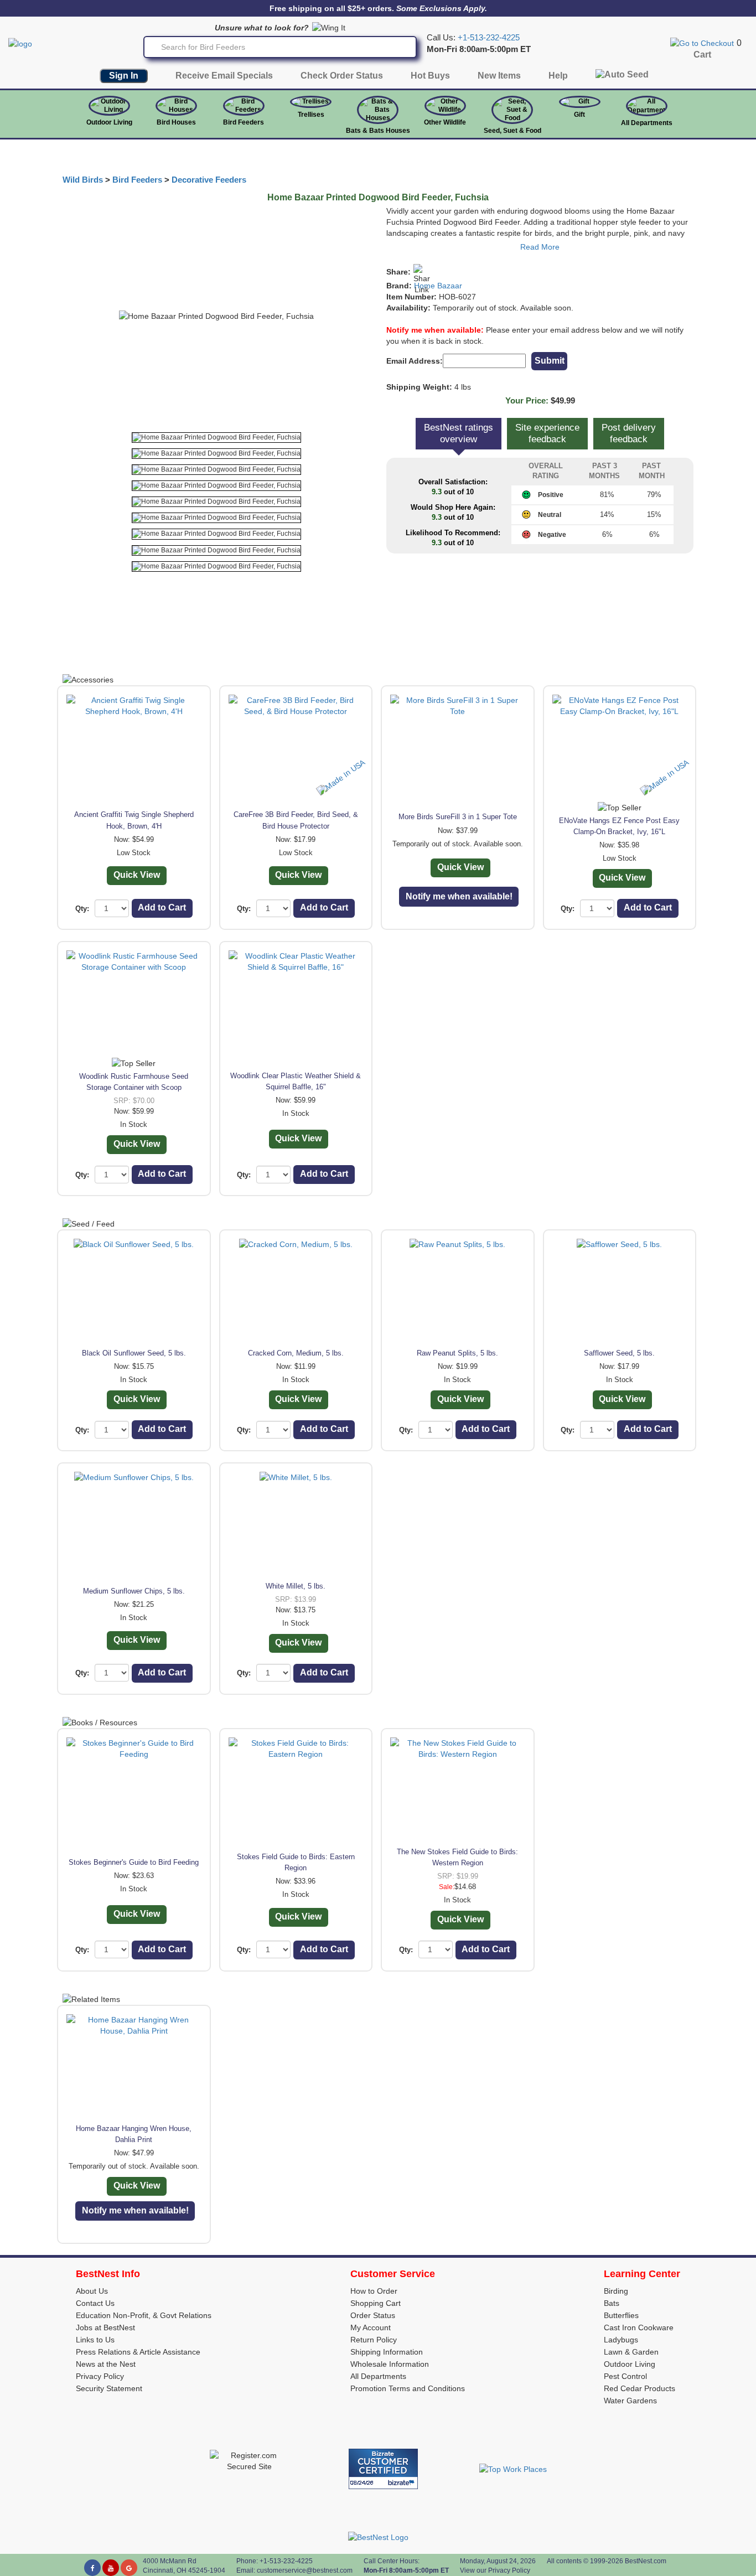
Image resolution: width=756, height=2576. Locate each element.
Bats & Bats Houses (378, 131)
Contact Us (95, 2303)
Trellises (311, 115)
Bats (612, 2303)
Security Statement (109, 2388)
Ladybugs (621, 2340)
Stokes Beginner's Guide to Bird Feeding (134, 1862)
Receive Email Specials (224, 76)
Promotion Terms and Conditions (408, 2388)
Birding (616, 2291)
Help (558, 76)
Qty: (82, 909)
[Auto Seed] (622, 77)
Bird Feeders (244, 122)
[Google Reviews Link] (129, 2568)
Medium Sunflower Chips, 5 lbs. (134, 1591)
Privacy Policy (100, 2376)
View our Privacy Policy (495, 2570)
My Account (371, 2327)
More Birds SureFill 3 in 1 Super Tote (458, 817)
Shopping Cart (376, 2303)
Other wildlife (445, 122)
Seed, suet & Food (512, 131)
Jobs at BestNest (105, 2327)
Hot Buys (430, 76)
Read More (540, 247)
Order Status (373, 2315)
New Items (499, 76)
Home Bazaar (438, 286)
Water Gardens (630, 2401)
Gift (579, 115)
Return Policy (374, 2340)
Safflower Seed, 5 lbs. (619, 1353)
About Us (92, 2291)
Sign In (124, 76)
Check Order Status (342, 76)
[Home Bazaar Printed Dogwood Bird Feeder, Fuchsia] (216, 438)
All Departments (647, 123)
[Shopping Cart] (702, 43)
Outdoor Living (109, 122)
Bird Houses (176, 122)
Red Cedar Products (640, 2388)
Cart (702, 55)
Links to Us (95, 2340)
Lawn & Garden (631, 2352)
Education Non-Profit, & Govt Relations (144, 2315)
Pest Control (625, 2376)
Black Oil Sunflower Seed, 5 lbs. (134, 1353)
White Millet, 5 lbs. (296, 1586)
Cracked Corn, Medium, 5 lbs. (296, 1353)
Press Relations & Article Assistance (138, 2352)
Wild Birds (83, 180)
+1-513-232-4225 (489, 38)
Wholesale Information (390, 2364)
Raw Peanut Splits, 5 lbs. (457, 1353)
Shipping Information (387, 2352)
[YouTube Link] (111, 2568)
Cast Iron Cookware (639, 2327)
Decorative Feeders (209, 180)
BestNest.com (646, 2561)
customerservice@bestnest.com (305, 2570)
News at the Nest (106, 2364)
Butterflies (621, 2315)
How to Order (374, 2291)
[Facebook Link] (92, 2568)
